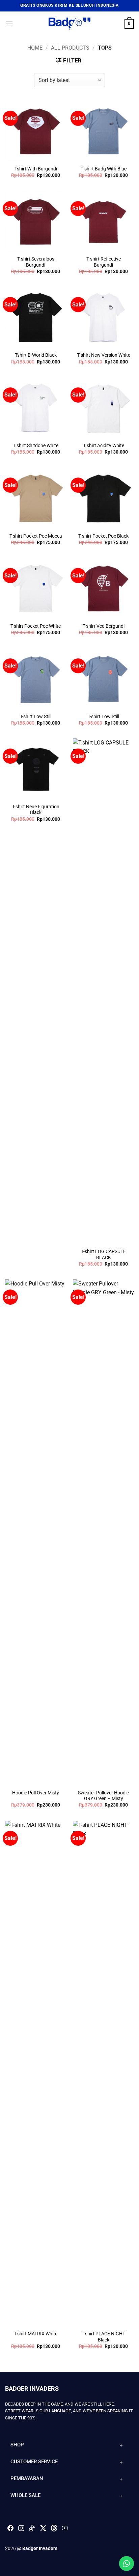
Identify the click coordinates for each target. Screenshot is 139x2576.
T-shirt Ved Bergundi (104, 626)
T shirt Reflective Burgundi (104, 262)
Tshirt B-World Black (36, 355)
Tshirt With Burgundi (36, 169)
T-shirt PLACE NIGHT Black (103, 2337)
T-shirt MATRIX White (36, 2334)
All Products (70, 48)
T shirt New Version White (104, 355)
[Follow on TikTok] (32, 2530)
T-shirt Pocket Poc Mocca (36, 536)
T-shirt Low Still (36, 716)
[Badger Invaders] (69, 24)
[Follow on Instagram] (21, 2530)
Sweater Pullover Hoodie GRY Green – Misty (103, 1796)
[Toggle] (121, 2445)
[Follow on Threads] (54, 2530)
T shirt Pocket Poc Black (103, 536)
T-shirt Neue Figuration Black (36, 810)
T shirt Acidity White (104, 445)
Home (35, 48)
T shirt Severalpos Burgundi (36, 262)
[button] (9, 24)
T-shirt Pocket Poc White (36, 626)
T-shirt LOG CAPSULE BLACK (104, 1254)
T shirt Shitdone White (36, 445)
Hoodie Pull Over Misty (36, 1793)
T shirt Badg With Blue (104, 169)
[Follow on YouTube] (65, 2530)
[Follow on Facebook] (10, 2530)
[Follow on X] (43, 2528)
